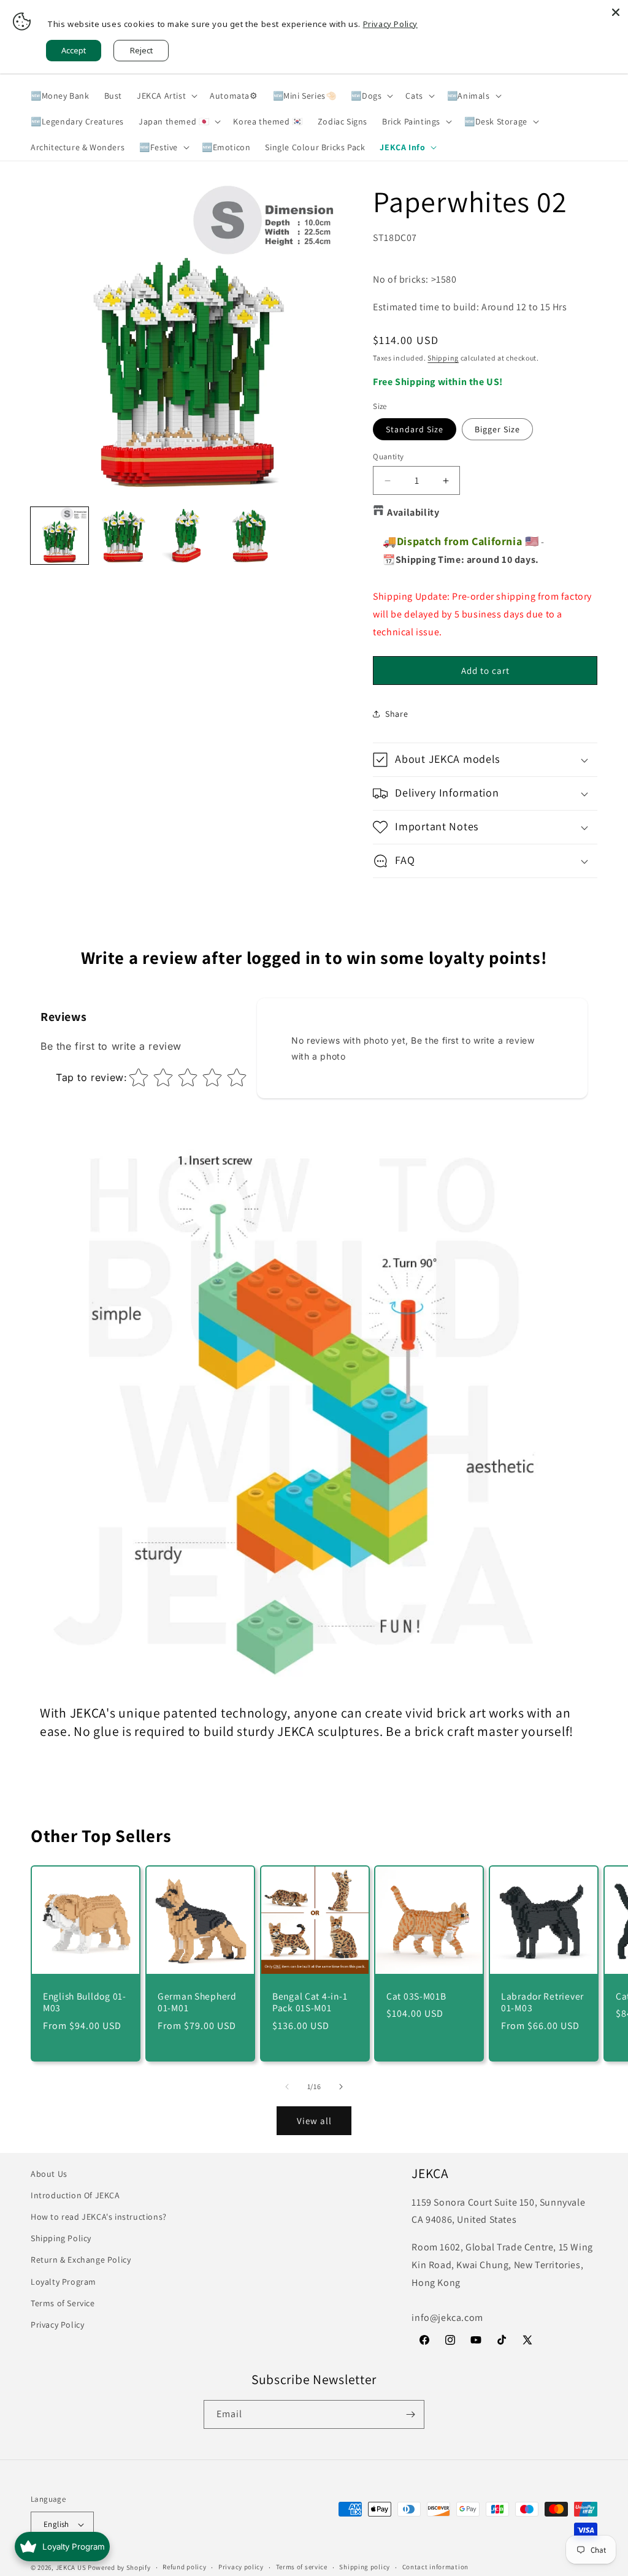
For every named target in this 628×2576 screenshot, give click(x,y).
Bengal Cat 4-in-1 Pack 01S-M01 (310, 2002)
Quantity (388, 457)
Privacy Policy (57, 2325)
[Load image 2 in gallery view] (123, 536)
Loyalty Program (63, 2282)
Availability (413, 512)
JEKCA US (71, 2567)
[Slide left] (287, 2087)
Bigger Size (497, 429)
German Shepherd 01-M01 (197, 2002)
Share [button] (396, 714)
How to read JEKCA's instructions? (99, 2217)
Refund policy (184, 2567)
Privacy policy (241, 2567)
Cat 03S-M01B (416, 1996)
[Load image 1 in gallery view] (59, 536)
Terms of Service (63, 2303)
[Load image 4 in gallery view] (250, 536)
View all (314, 2121)
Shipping (443, 358)
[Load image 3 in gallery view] (186, 536)
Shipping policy (365, 2567)
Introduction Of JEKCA (75, 2195)
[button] (166, 96)
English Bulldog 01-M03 (85, 2002)
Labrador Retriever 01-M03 (542, 2002)
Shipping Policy (61, 2238)
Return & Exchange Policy (81, 2260)
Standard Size (415, 429)
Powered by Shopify (119, 2567)
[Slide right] (341, 2087)
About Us (49, 2174)
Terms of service (302, 2567)
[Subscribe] (410, 2414)
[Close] (616, 12)
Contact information (435, 2567)
